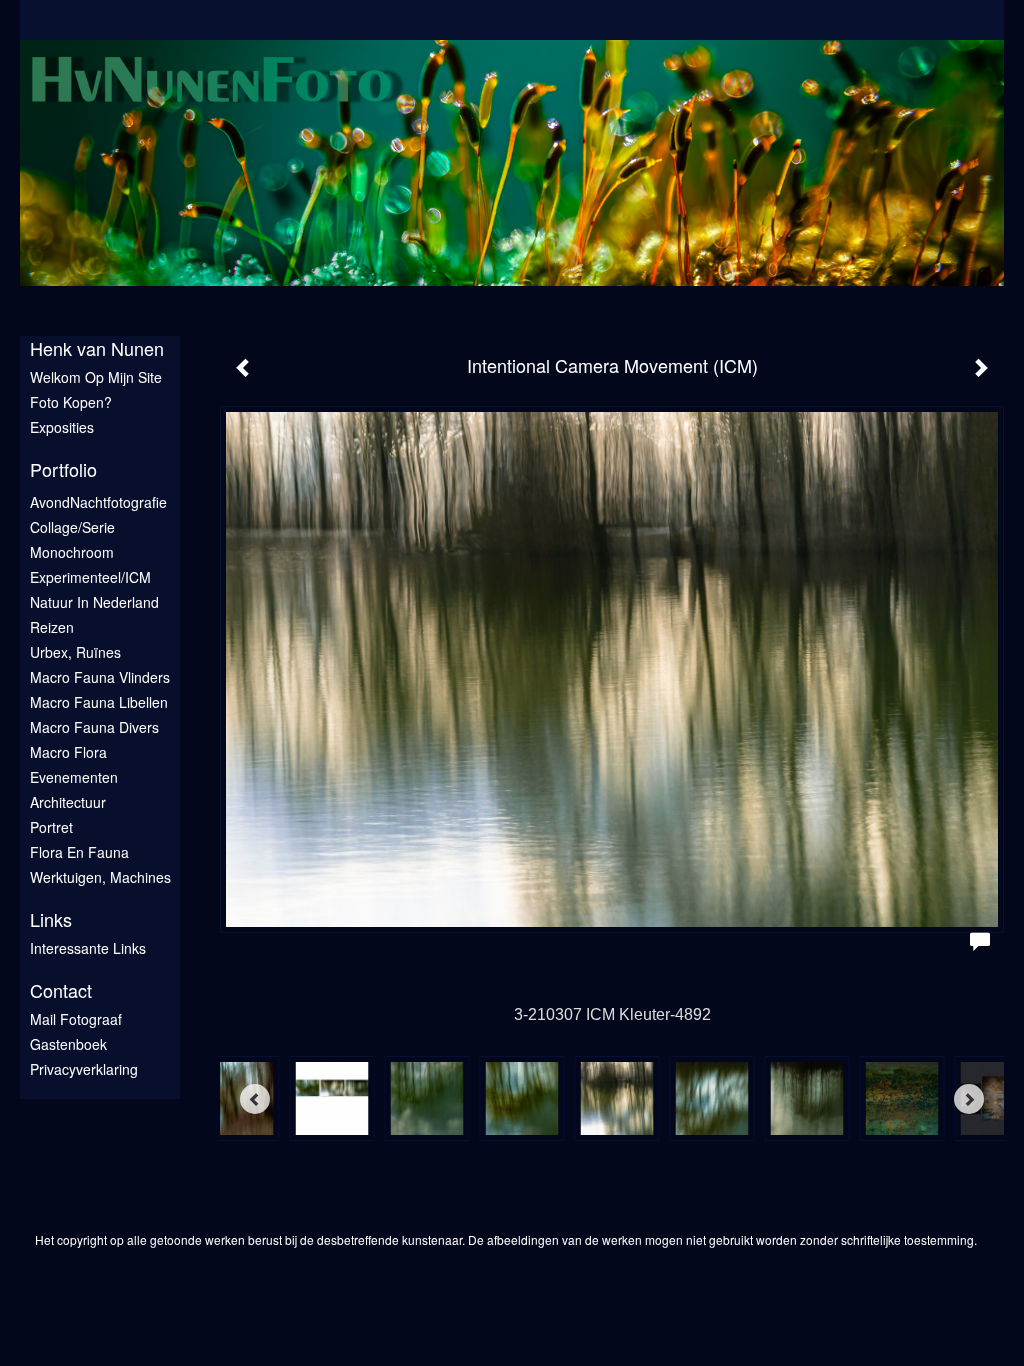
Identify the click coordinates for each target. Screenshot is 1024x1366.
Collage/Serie (72, 527)
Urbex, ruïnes (75, 652)
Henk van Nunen (97, 348)
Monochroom (72, 552)
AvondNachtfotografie (98, 502)
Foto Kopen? (71, 402)
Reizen (52, 627)
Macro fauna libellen (99, 702)
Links (51, 919)
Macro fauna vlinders (100, 677)
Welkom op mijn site (96, 377)
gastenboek (68, 1044)
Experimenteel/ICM (90, 577)
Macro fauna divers (94, 727)
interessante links (88, 948)
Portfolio (63, 469)
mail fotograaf (76, 1019)
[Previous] (255, 1099)
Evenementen (74, 777)
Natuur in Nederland (94, 602)
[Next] (969, 1099)
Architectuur (68, 802)
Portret (51, 827)
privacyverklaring (84, 1069)
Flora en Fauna (79, 852)
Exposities (62, 427)
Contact (61, 990)
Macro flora (68, 752)
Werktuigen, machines (100, 877)
